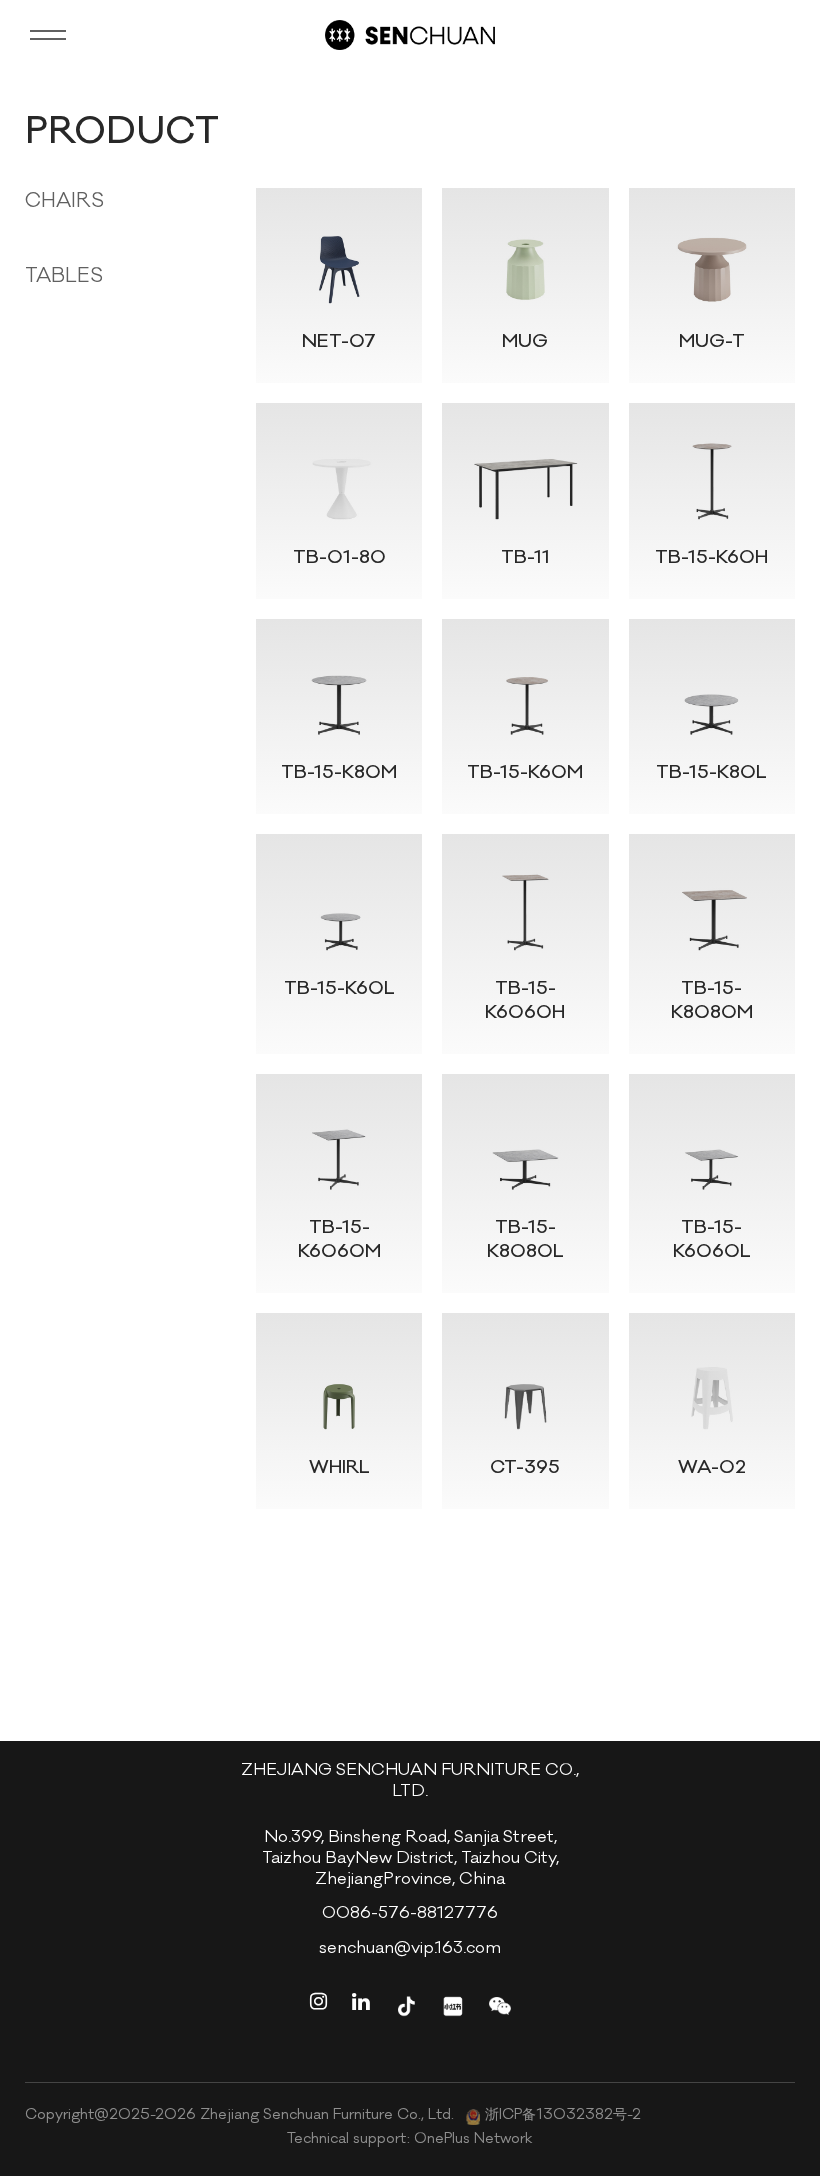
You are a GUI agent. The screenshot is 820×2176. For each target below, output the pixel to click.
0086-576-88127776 (410, 1915)
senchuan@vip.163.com (410, 1949)
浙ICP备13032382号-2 (563, 2117)
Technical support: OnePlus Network (410, 2140)
